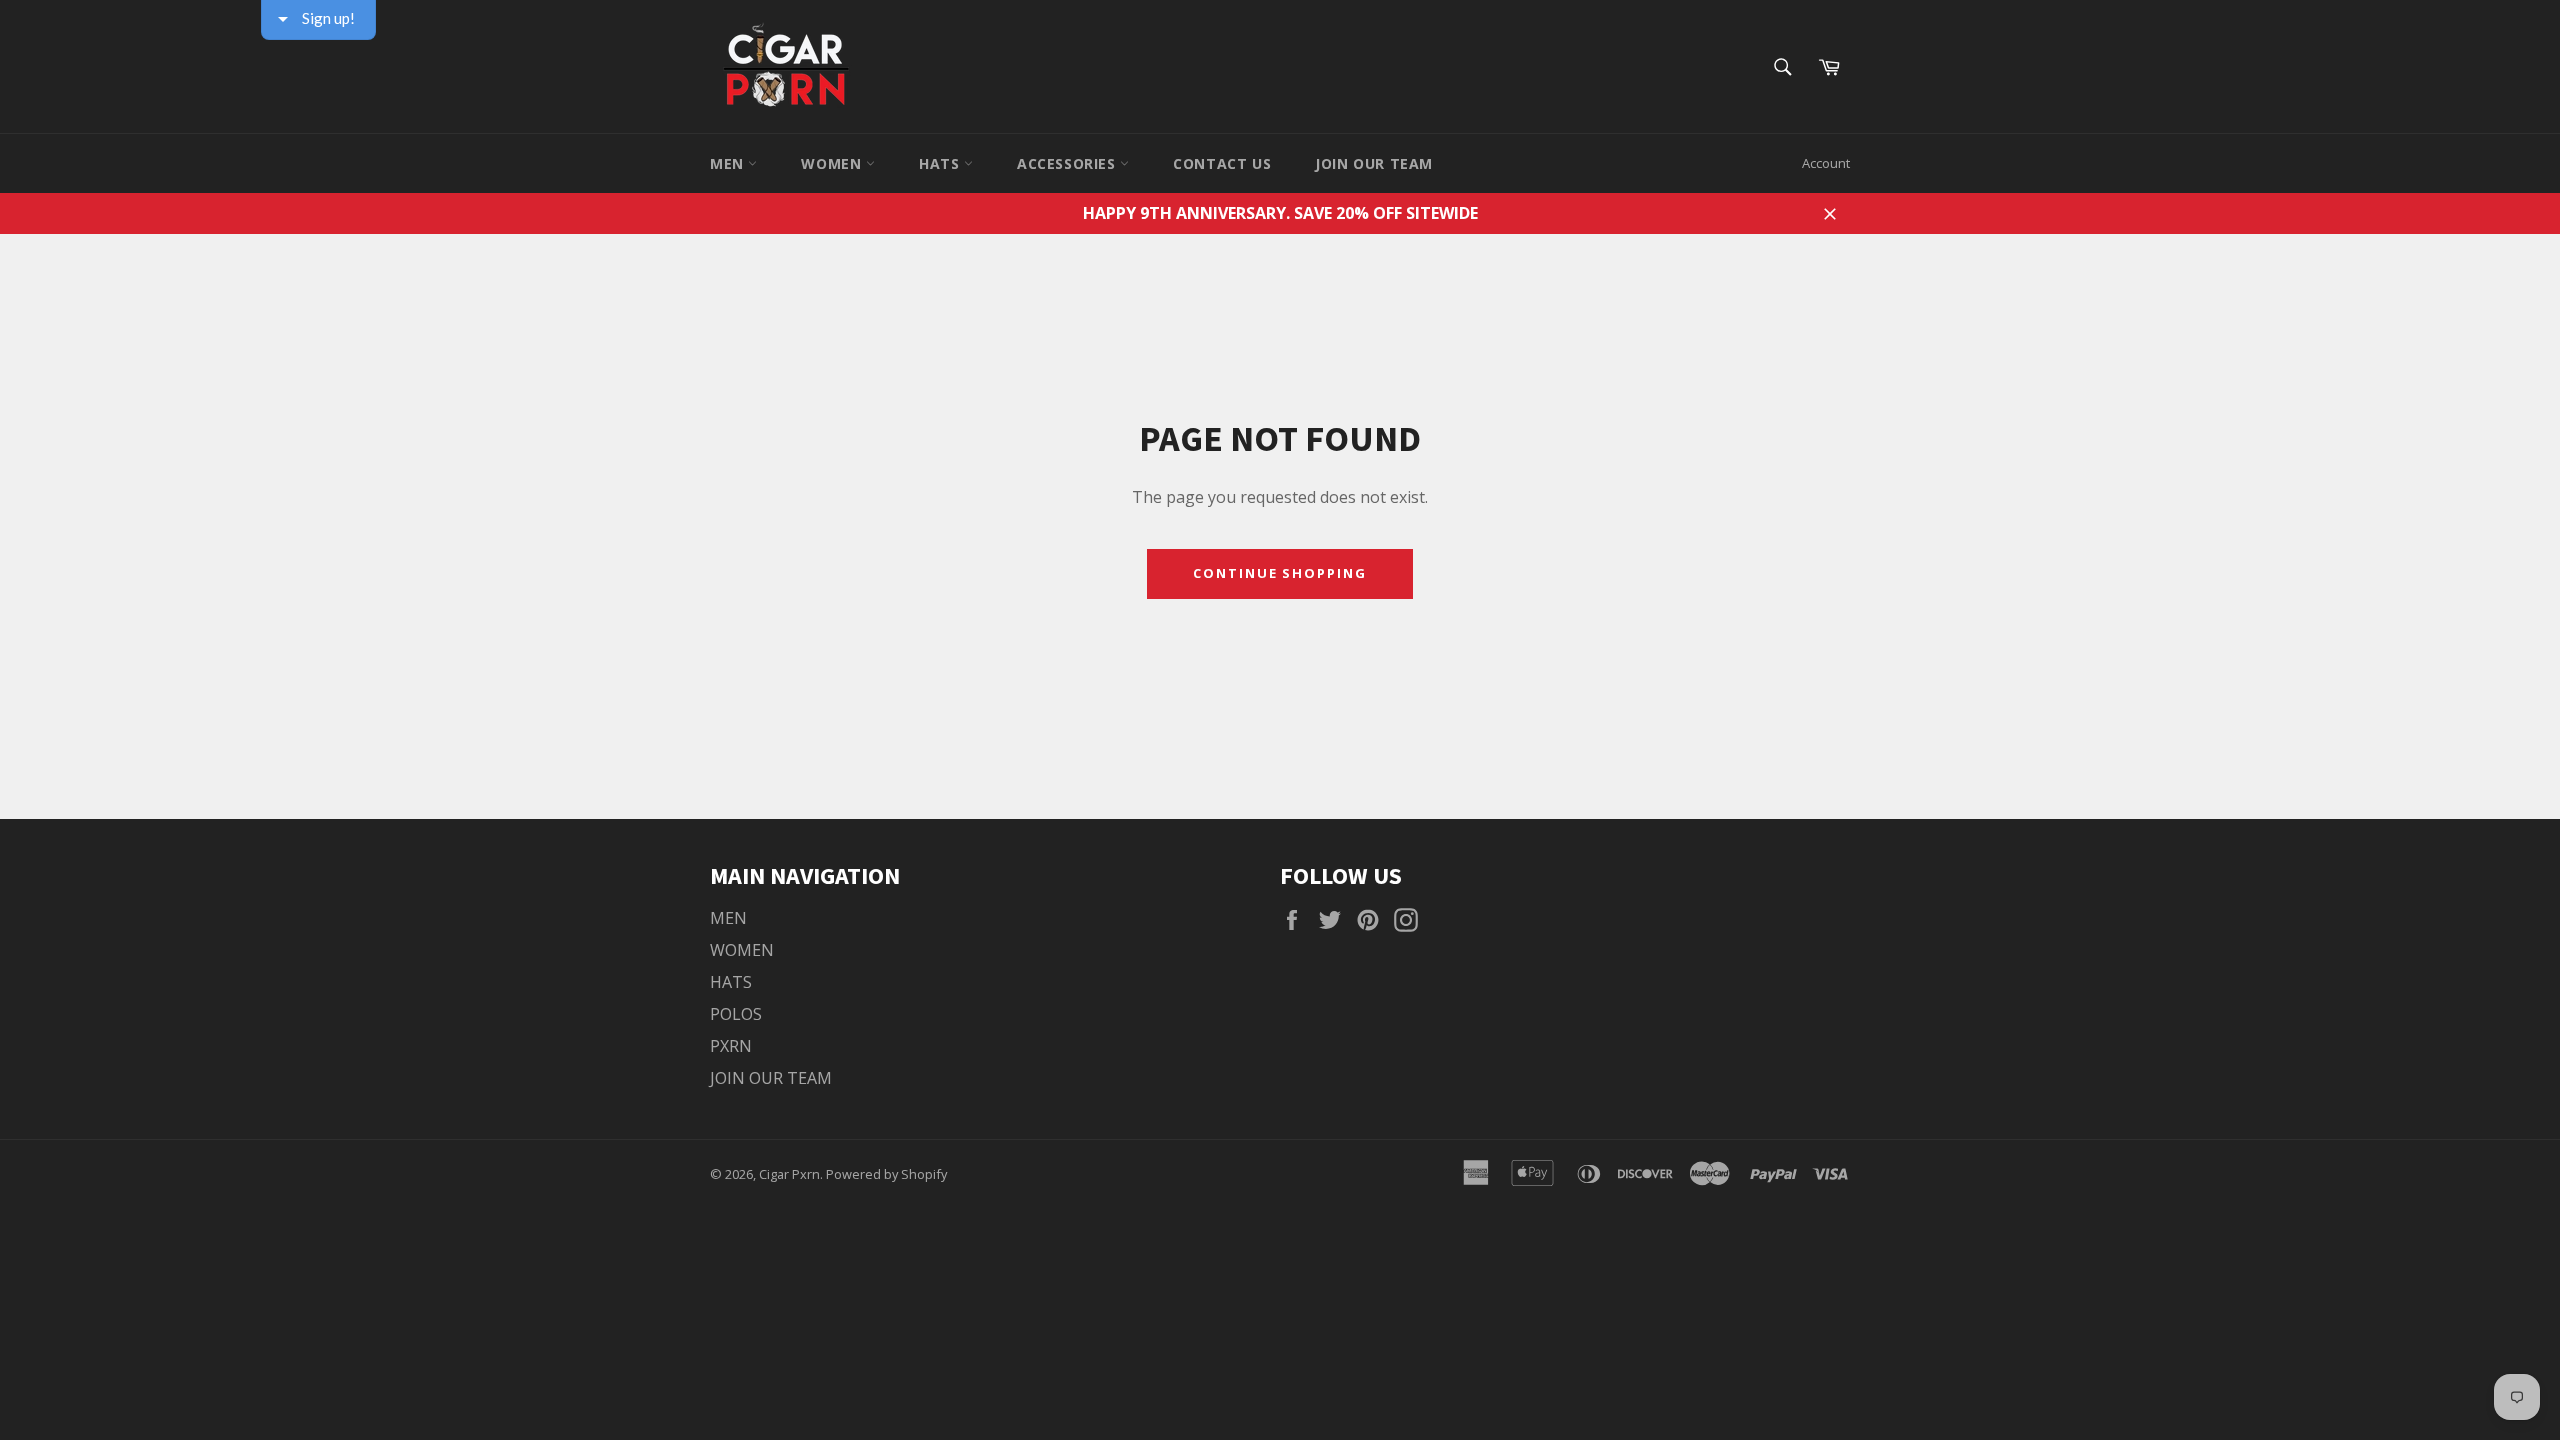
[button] (1491, 144)
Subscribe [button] (1280, 408)
